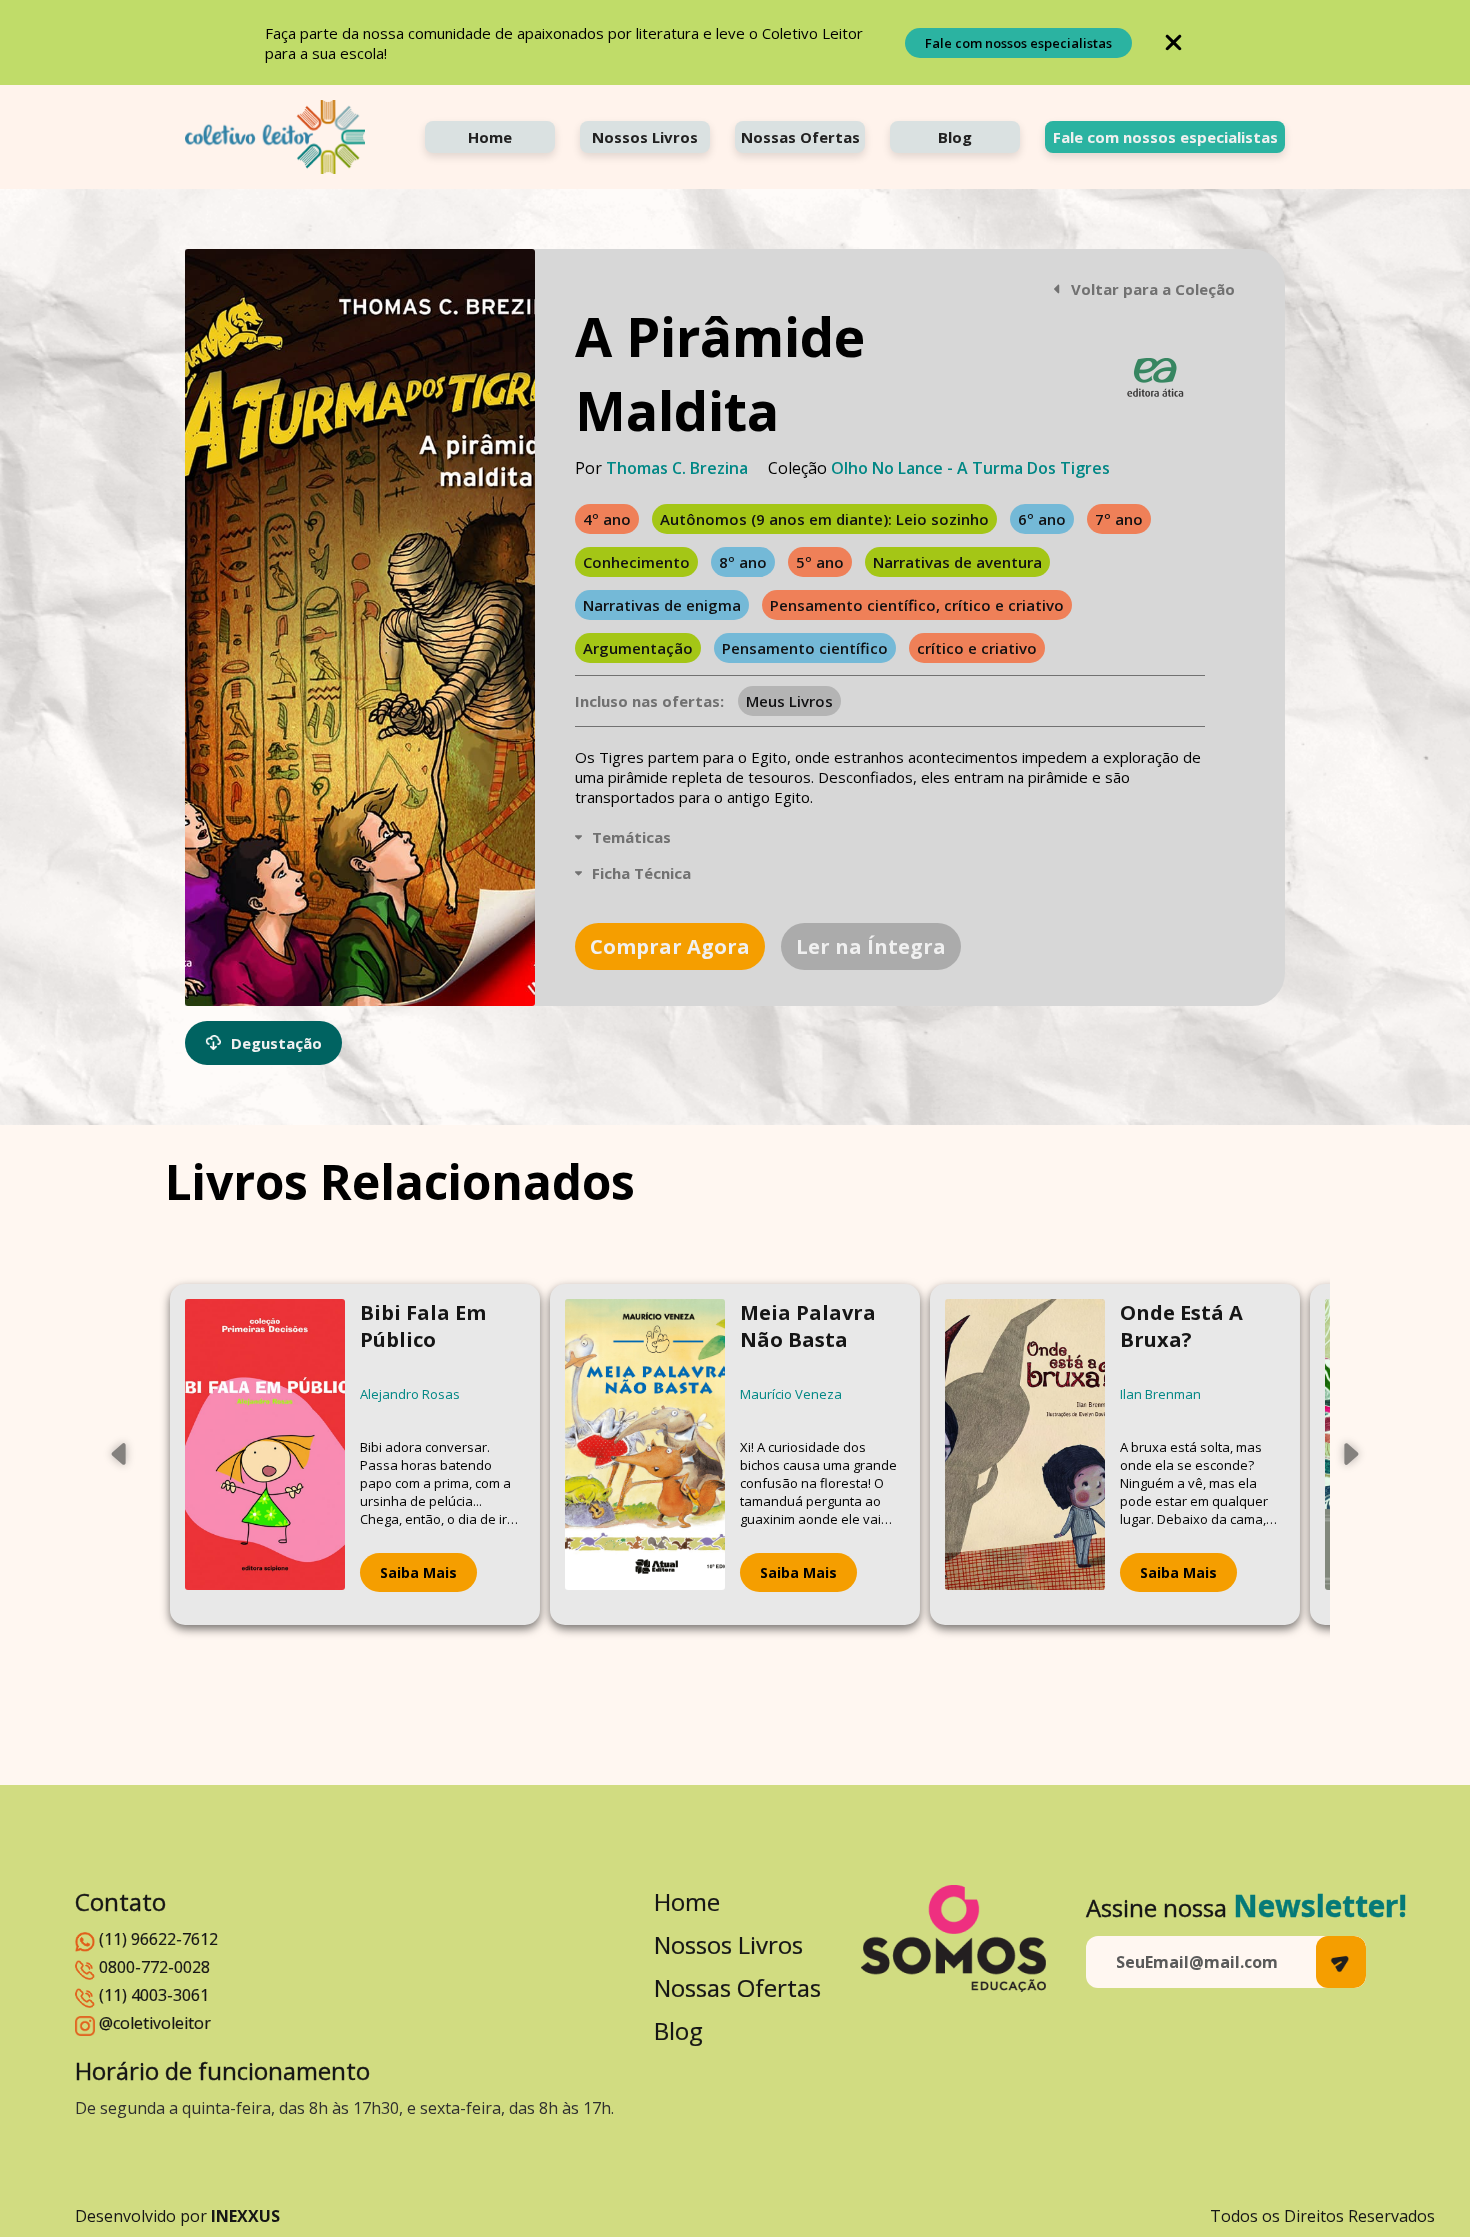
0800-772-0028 (154, 1967)
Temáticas (631, 837)
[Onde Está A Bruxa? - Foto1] (1025, 1454)
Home (490, 137)
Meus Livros (789, 701)
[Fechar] (1173, 42)
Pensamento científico (805, 648)
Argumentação (638, 648)
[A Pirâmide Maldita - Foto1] (360, 627)
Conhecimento (636, 562)
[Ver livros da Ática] (1155, 377)
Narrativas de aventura (957, 562)
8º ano (743, 562)
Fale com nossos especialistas (1018, 43)
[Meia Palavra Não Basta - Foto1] (645, 1454)
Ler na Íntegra (871, 946)
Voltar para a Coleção (1153, 289)
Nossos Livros (645, 137)
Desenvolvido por (177, 2216)
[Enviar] (1341, 1962)
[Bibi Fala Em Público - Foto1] (265, 1454)
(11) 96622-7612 (158, 1939)
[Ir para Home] (275, 137)
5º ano (820, 562)
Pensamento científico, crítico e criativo (917, 605)
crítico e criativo (977, 648)
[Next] (1350, 1454)
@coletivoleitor (155, 2023)
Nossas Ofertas (800, 137)
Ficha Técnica (641, 873)
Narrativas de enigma (662, 605)
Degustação (276, 1043)
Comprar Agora (670, 946)
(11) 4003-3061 (154, 1995)
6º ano (1042, 519)
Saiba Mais (418, 1572)
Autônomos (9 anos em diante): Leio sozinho (824, 519)
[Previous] (120, 1454)
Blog (955, 137)
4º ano (607, 519)
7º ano (1119, 519)
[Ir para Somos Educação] (953, 1938)
